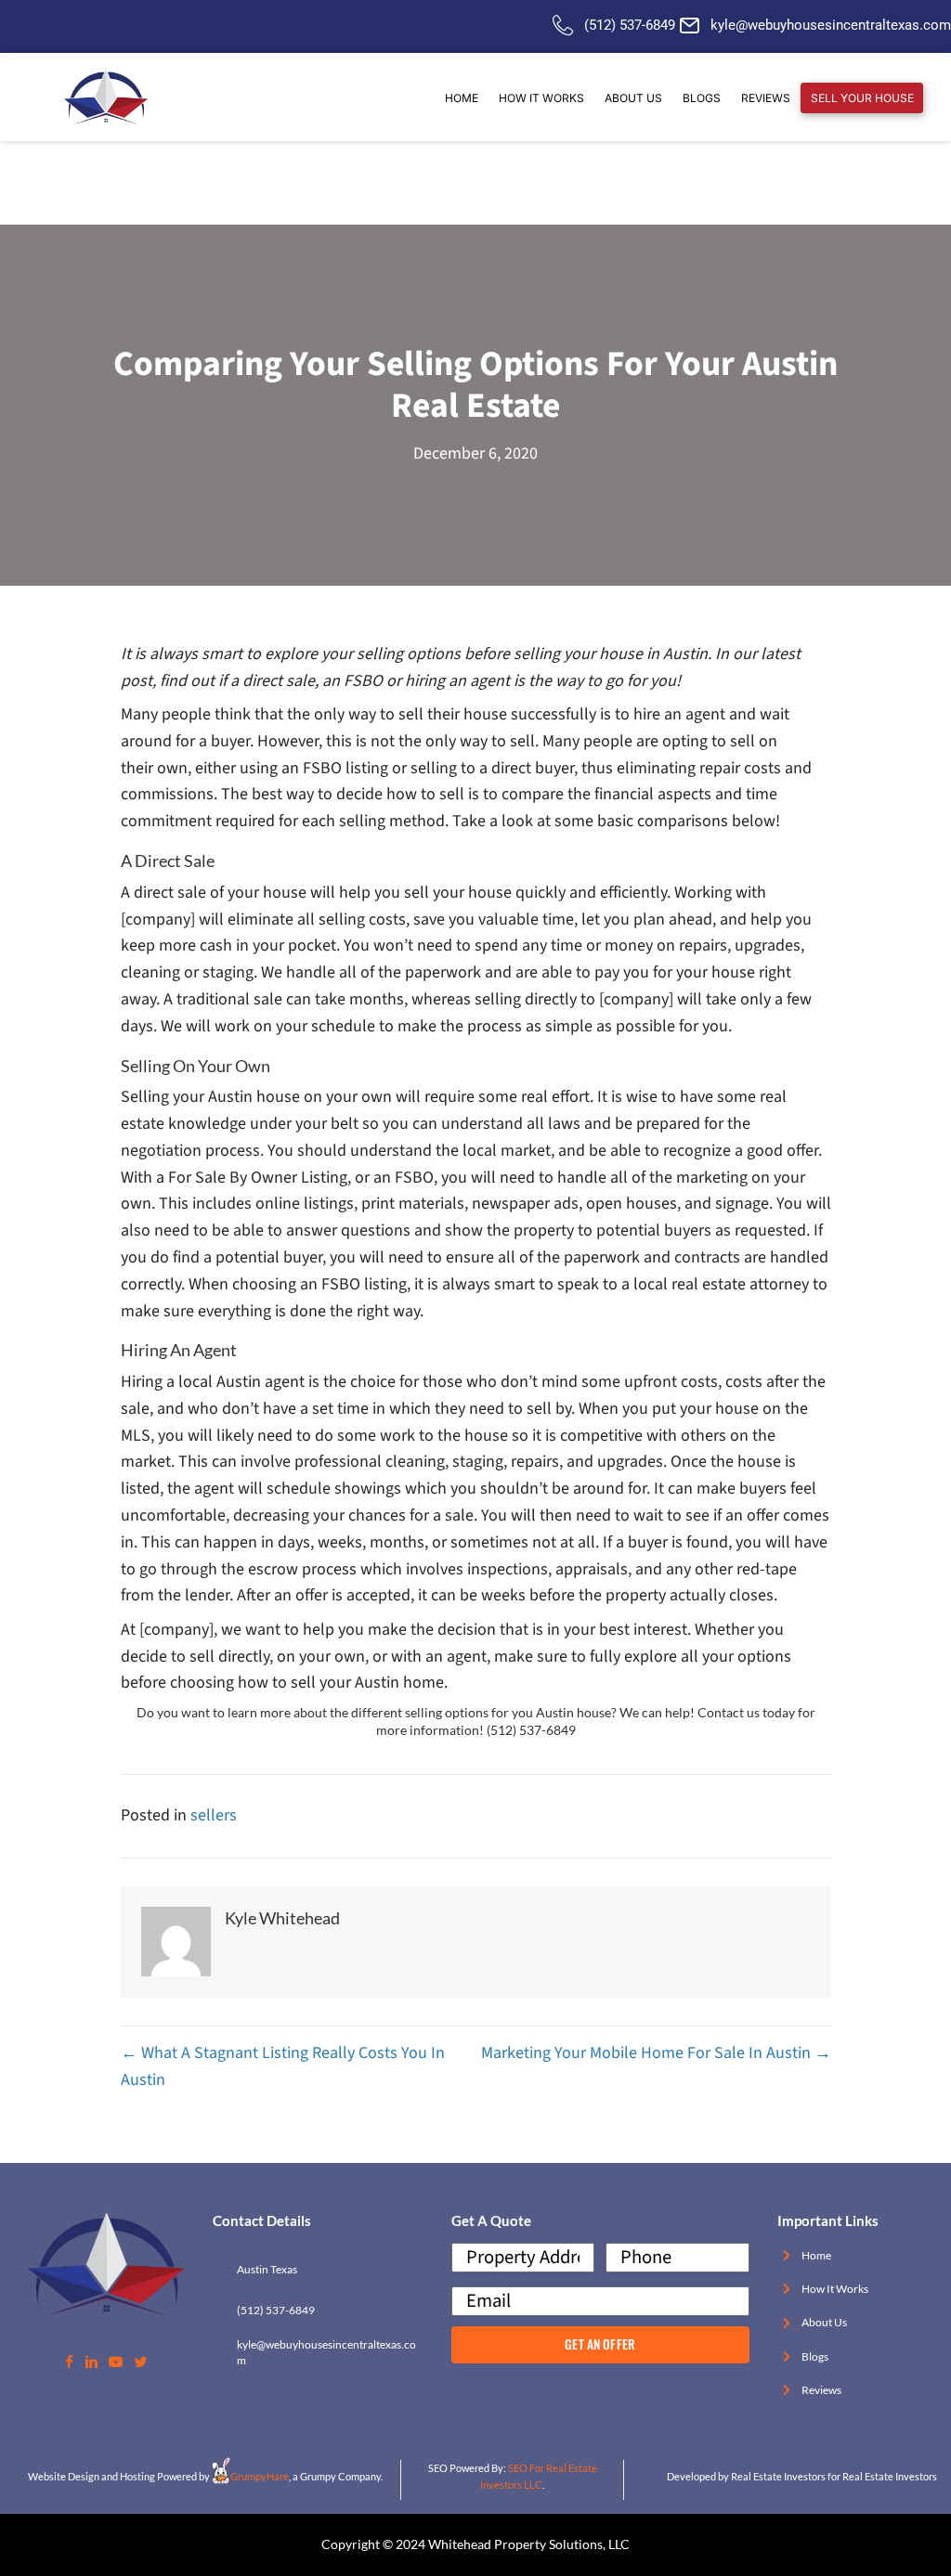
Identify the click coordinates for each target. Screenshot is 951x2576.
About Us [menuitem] (633, 98)
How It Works (835, 2289)
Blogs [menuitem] (702, 98)
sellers (214, 1815)
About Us (824, 2322)
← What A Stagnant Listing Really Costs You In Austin (283, 2066)
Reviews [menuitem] (766, 98)
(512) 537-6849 (630, 25)
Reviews (821, 2390)
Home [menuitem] (462, 98)
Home (816, 2255)
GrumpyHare (260, 2476)
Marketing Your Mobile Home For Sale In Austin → (656, 2053)
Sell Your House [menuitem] (862, 98)
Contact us (729, 1713)
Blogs (815, 2356)
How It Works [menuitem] (541, 98)
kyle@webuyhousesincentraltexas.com (831, 25)
